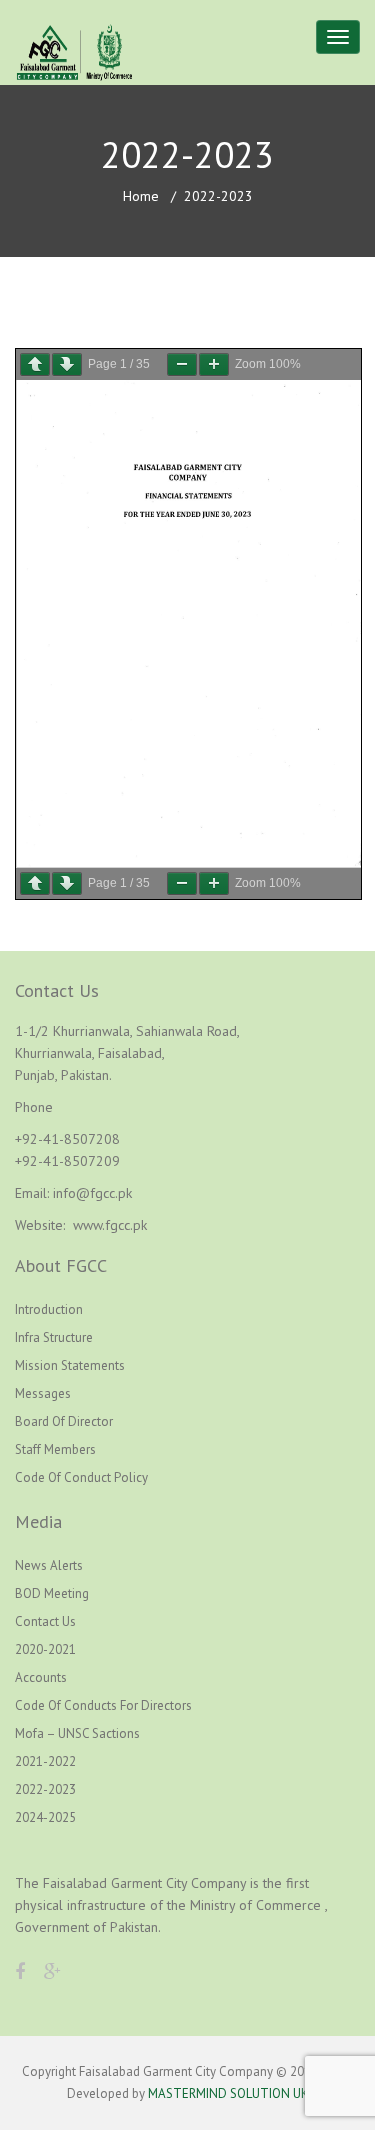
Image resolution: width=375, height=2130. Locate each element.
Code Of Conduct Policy (81, 1477)
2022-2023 (45, 1789)
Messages (43, 1393)
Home (141, 196)
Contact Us (45, 1621)
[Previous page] (35, 364)
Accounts (41, 1677)
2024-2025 (45, 1817)
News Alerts (49, 1565)
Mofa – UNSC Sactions (77, 1733)
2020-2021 (45, 1649)
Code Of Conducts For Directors (103, 1705)
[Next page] (67, 364)
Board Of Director (64, 1421)
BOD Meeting (52, 1593)
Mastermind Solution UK (228, 2093)
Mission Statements (70, 1365)
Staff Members (55, 1449)
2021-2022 (45, 1761)
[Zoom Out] (182, 364)
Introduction (49, 1309)
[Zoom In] (214, 364)
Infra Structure (54, 1337)
